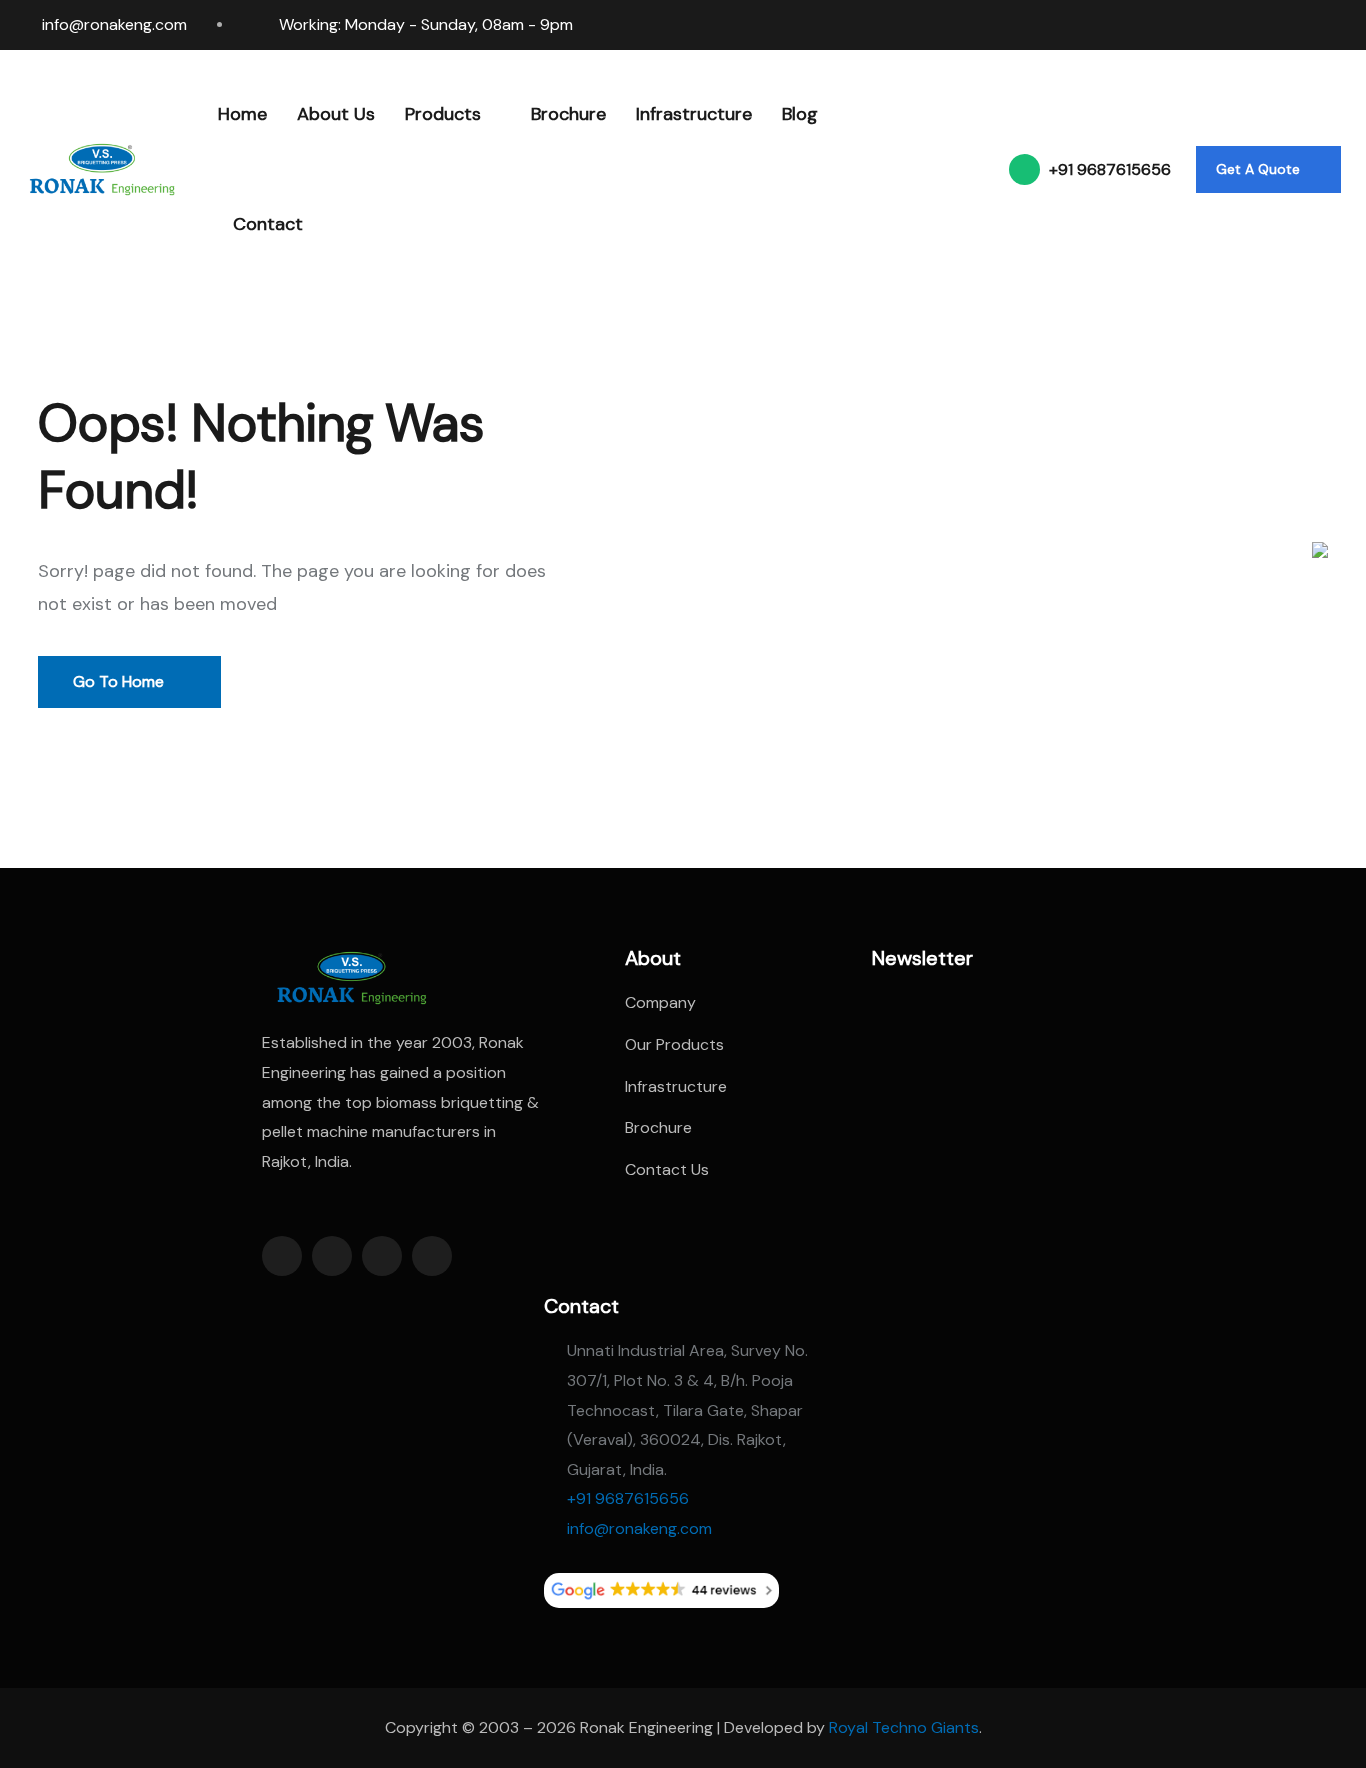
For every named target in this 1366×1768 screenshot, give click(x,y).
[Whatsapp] (1304, 25)
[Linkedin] (1228, 25)
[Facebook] (1190, 25)
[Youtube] (1342, 25)
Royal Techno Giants (904, 1727)
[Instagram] (1266, 25)
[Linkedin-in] (382, 1256)
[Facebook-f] (282, 1256)
